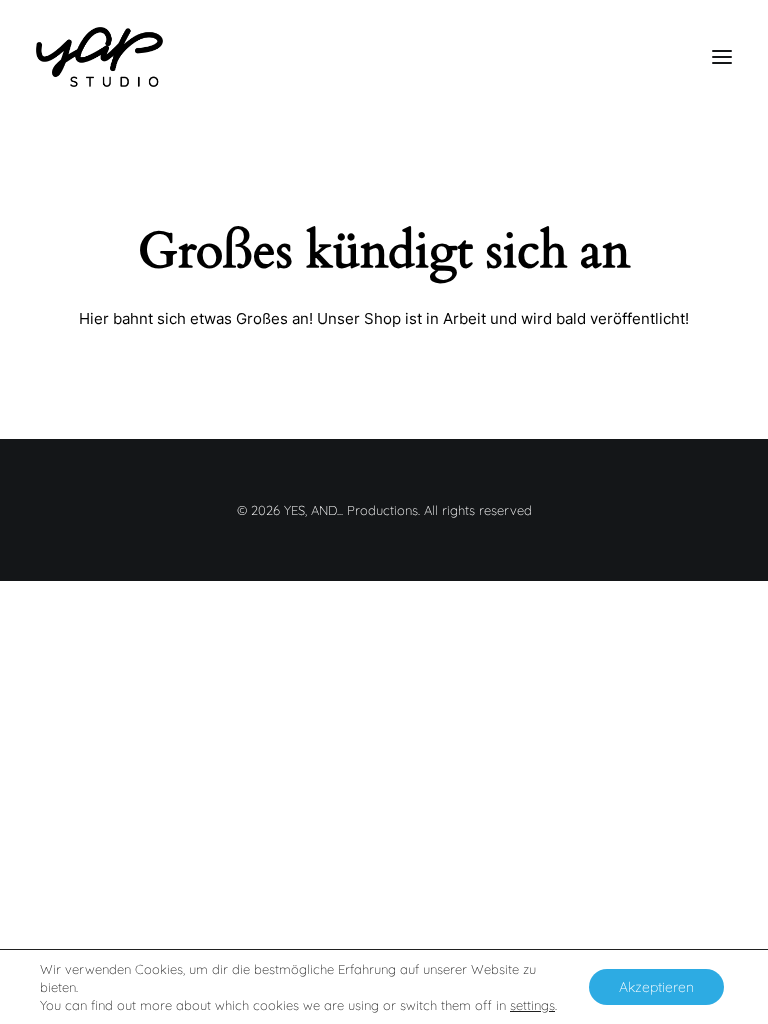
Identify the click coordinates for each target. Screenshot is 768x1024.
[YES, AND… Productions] (99, 57)
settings (532, 1005)
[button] (722, 57)
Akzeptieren (656, 987)
